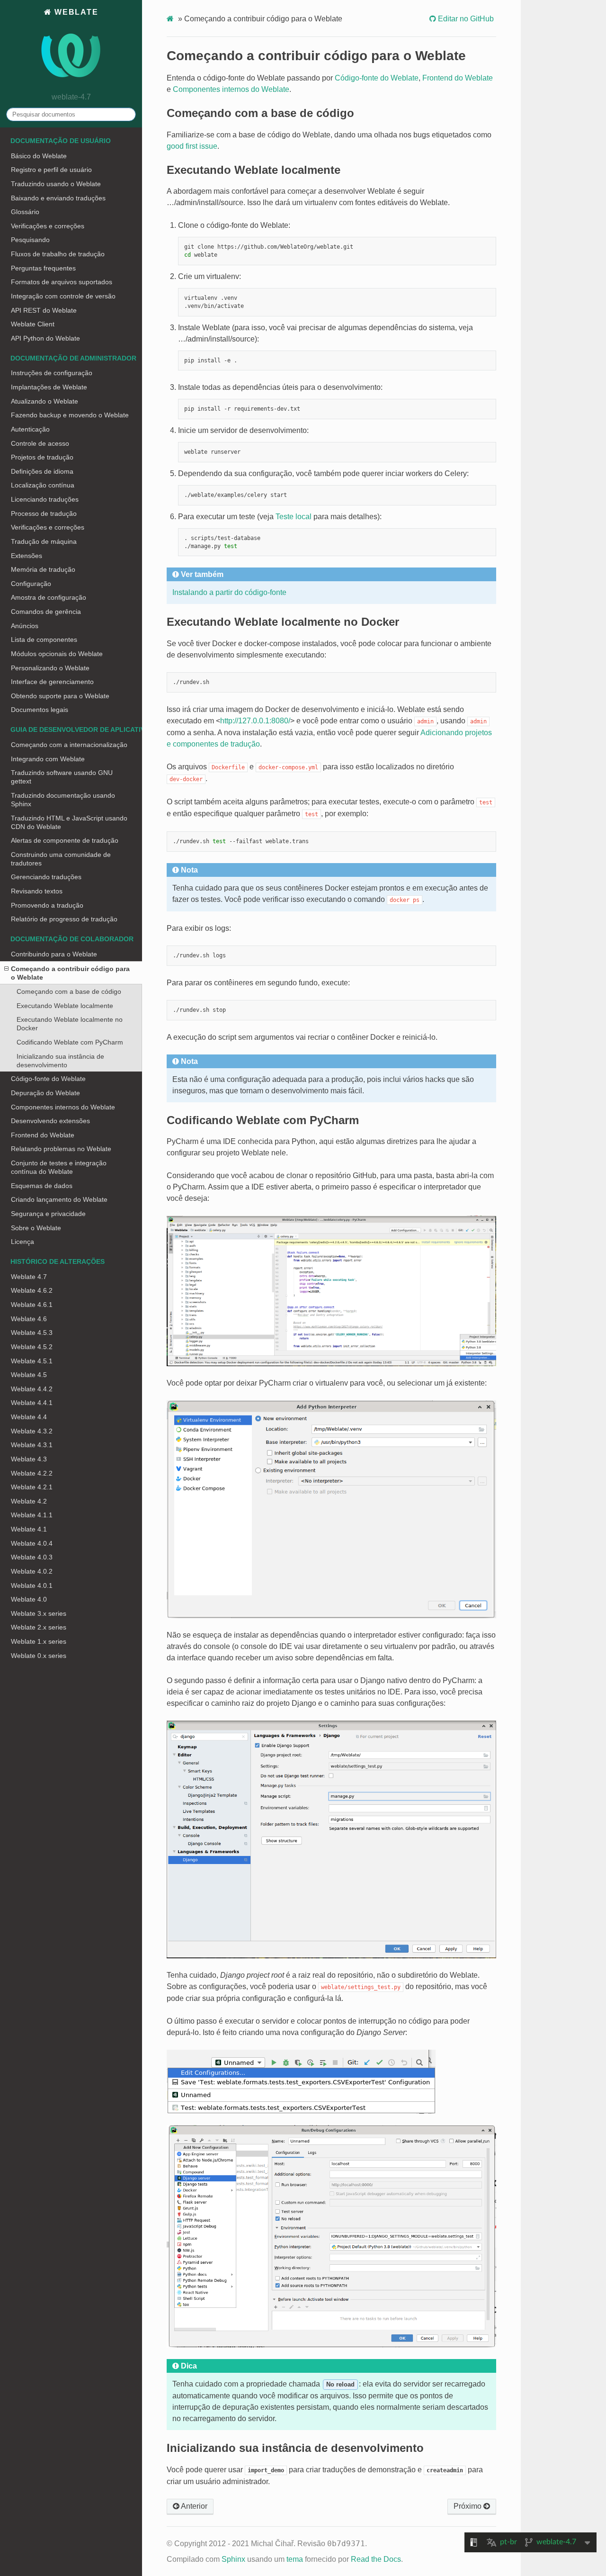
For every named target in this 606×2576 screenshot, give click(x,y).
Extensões (27, 556)
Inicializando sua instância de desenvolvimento (60, 1061)
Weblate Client (33, 324)
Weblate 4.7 (29, 1277)
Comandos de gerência (46, 612)
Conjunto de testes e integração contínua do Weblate (59, 1167)
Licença (22, 1242)
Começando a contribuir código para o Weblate (70, 973)
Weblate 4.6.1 (32, 1305)
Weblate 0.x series (39, 1656)
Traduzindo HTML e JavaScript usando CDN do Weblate (69, 822)
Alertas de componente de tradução (65, 840)
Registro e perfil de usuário (51, 170)
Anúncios (25, 626)
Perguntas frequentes (43, 268)
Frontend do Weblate (43, 1135)
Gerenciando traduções (46, 877)
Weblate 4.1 (29, 1529)
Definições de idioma (42, 471)
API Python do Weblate (45, 338)
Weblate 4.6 (29, 1319)
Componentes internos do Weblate (63, 1107)
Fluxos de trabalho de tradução (58, 254)
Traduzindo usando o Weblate (56, 184)
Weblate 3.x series (39, 1613)
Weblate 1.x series (39, 1641)
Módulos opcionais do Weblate (57, 654)
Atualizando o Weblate (45, 401)
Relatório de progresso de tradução (64, 919)
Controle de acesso (40, 443)
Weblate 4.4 (29, 1417)
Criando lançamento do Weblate (59, 1199)
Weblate (75, 12)
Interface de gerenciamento (52, 682)
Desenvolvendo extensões (50, 1121)
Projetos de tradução (42, 457)
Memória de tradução (43, 569)
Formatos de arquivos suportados (62, 282)
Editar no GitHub (465, 19)
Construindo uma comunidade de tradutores (61, 859)
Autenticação (30, 429)
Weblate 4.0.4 (32, 1543)
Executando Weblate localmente (65, 1006)
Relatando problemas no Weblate (61, 1149)
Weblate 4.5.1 (32, 1361)
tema (295, 2559)
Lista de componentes (44, 639)
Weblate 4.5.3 (32, 1333)
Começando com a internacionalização (69, 745)
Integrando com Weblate (48, 759)
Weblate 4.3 (29, 1459)
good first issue (192, 146)
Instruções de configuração (52, 373)
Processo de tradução (44, 513)
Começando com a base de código (69, 991)
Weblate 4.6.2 (32, 1290)
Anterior (193, 2506)
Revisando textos (37, 891)
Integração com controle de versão (63, 296)
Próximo (468, 2506)
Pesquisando (30, 240)
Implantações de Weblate (49, 387)
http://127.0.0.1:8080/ (255, 721)
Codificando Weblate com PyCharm (70, 1042)
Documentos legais (40, 710)
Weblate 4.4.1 (32, 1403)
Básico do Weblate (39, 156)
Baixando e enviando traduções (58, 198)
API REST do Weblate (44, 310)
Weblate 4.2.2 (32, 1473)
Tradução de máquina (44, 541)
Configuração (31, 584)
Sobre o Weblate (36, 1228)
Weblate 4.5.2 (32, 1347)
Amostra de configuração (49, 597)
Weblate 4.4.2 (32, 1389)
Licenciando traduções (45, 499)
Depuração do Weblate (45, 1093)
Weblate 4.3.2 (32, 1431)
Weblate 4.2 (29, 1501)
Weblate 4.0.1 (32, 1585)
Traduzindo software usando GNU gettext (62, 777)
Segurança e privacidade (48, 1214)
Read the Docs (376, 2559)
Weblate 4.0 (29, 1599)
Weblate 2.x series (39, 1627)
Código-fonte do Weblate (48, 1079)
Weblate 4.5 (29, 1375)
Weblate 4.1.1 (32, 1515)
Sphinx (233, 2559)
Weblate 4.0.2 (32, 1571)
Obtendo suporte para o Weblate (60, 696)
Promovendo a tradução (47, 905)
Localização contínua (43, 485)
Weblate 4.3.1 (32, 1445)
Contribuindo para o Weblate (54, 954)
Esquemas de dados (42, 1186)
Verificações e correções (48, 226)
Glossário (25, 212)
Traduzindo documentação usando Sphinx (63, 800)
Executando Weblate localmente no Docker (70, 1024)
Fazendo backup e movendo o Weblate (70, 415)
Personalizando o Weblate (50, 668)
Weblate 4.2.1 (32, 1487)
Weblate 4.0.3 (32, 1557)
